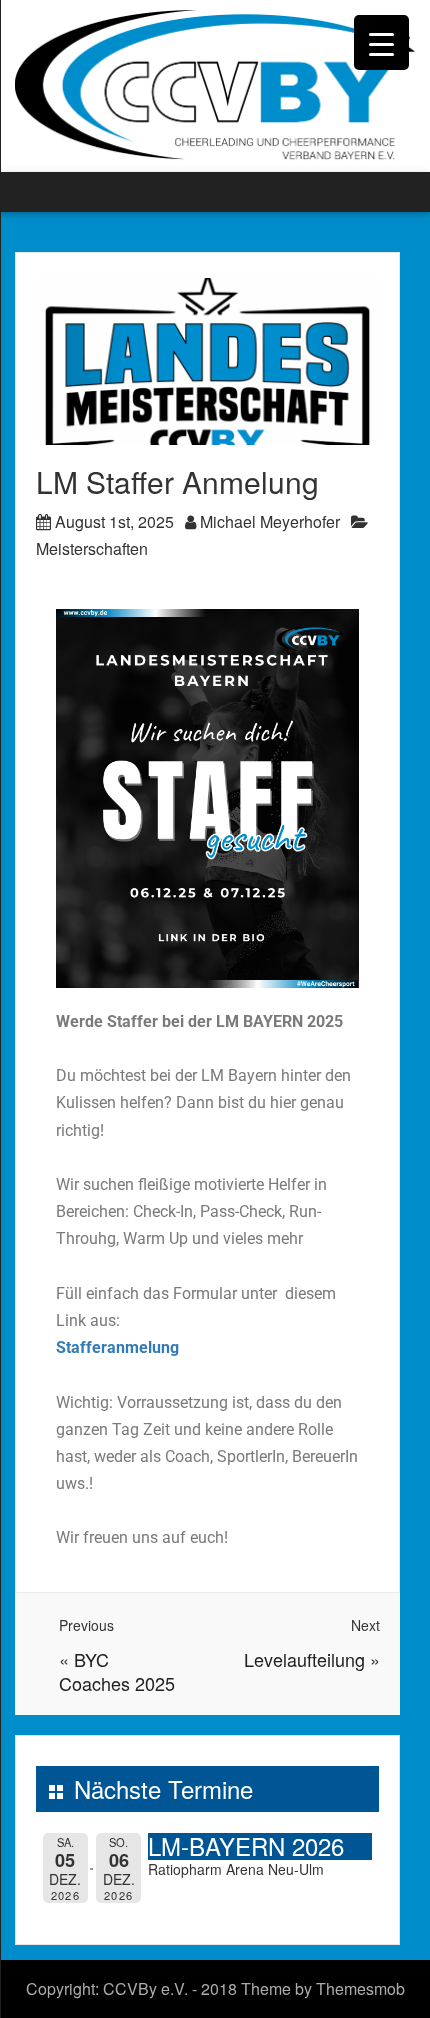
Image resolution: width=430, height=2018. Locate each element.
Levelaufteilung (304, 1659)
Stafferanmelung (117, 1347)
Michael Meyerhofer (270, 521)
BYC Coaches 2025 (117, 1671)
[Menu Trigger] (381, 42)
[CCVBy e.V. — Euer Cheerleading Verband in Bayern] (215, 83)
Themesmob (360, 1988)
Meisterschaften (92, 548)
